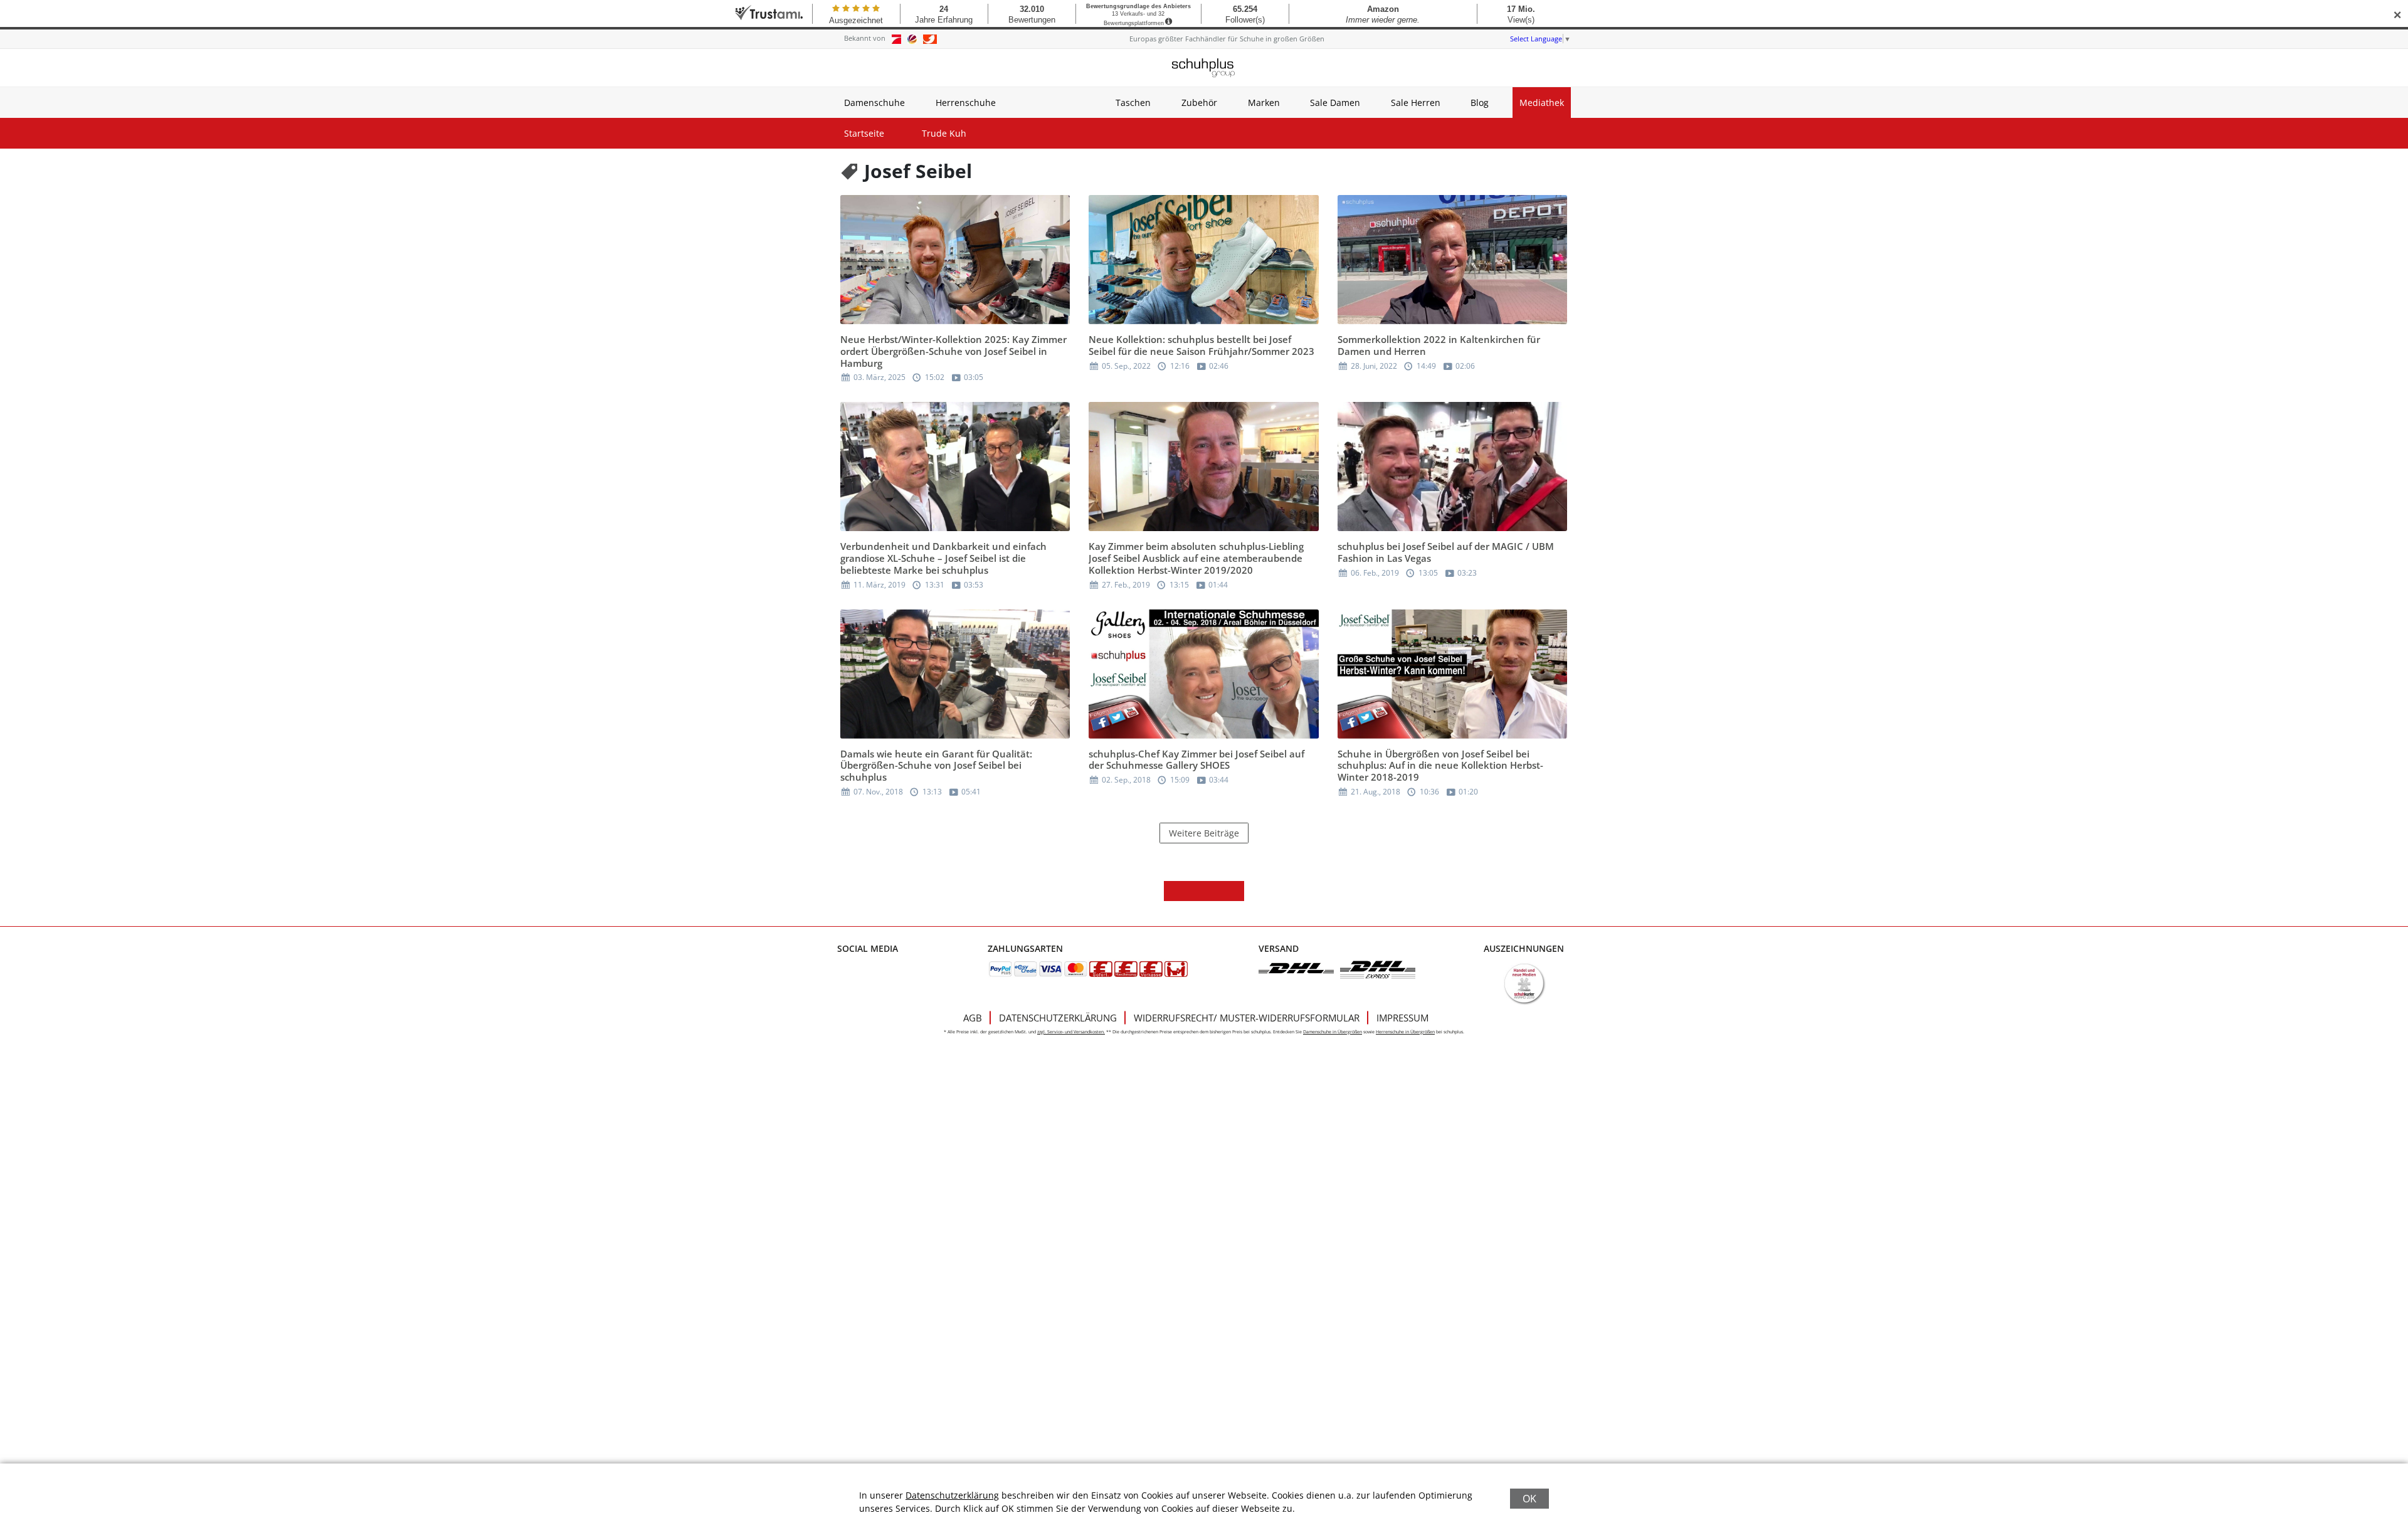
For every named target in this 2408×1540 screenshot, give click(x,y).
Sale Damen (1335, 103)
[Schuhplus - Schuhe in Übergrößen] (1204, 68)
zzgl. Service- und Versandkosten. (1071, 1032)
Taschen (1133, 103)
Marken (1264, 103)
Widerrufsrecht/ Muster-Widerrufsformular (1247, 1018)
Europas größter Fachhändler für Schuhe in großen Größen (1227, 39)
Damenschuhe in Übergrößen (1333, 1032)
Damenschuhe (874, 103)
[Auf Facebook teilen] (1174, 891)
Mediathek (1542, 103)
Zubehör (1199, 103)
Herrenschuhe (966, 103)
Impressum (1402, 1018)
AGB (973, 1018)
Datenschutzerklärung (1058, 1018)
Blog (1480, 103)
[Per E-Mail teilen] (1234, 891)
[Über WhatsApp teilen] (1214, 891)
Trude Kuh (944, 133)
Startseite (864, 133)
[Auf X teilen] (1194, 891)
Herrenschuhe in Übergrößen (1405, 1032)
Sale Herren (1416, 103)
